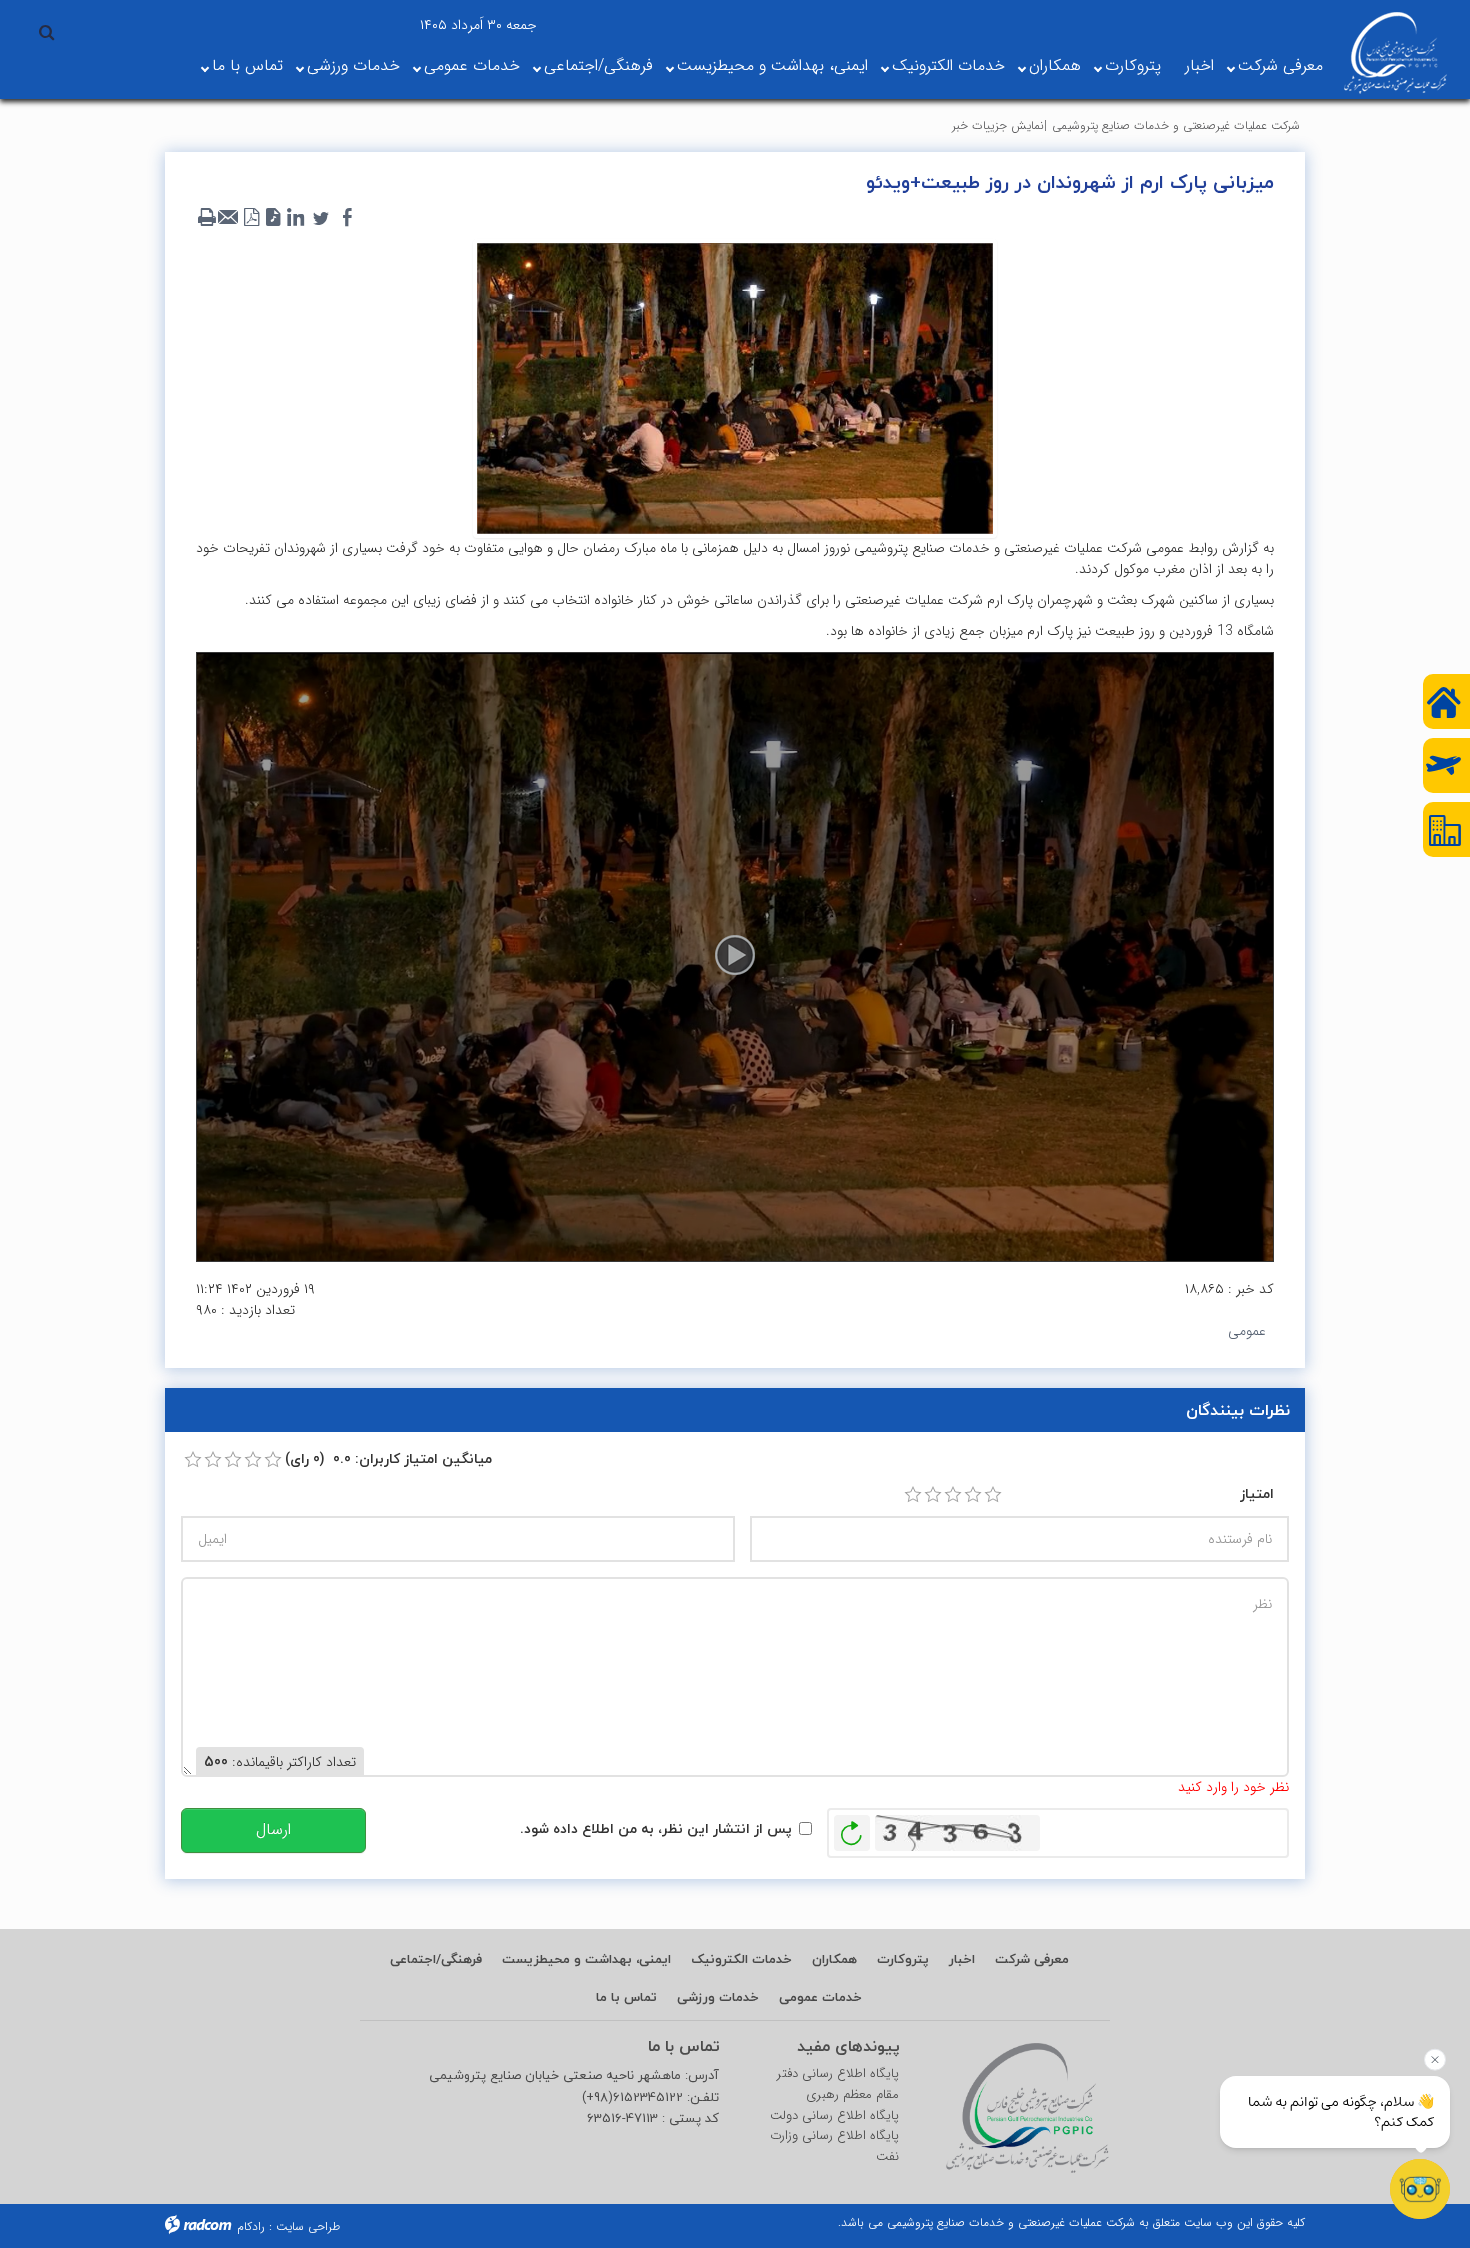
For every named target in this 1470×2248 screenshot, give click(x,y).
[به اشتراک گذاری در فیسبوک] (347, 218)
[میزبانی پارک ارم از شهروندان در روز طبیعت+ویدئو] (735, 387)
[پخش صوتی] (273, 218)
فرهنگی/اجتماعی (598, 65)
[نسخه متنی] (207, 218)
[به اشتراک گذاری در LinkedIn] (295, 218)
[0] (193, 1460)
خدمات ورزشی (353, 65)
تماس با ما (247, 65)
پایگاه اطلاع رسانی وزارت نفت (834, 2146)
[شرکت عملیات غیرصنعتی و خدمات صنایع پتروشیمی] (1395, 53)
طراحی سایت (308, 2226)
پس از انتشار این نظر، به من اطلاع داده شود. (656, 1828)
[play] (735, 957)
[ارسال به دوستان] (229, 218)
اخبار (1199, 65)
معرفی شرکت (1280, 65)
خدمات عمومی (472, 65)
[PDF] (251, 218)
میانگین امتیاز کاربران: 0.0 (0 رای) (388, 1458)
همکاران (1055, 65)
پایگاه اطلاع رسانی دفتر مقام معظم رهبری (838, 2084)
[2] (933, 1495)
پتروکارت (1133, 65)
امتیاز (1257, 1493)
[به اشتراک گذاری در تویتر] (321, 218)
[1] (913, 1495)
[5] (993, 1495)
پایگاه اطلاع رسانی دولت (834, 2116)
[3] (953, 1495)
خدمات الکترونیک (948, 65)
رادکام (251, 2226)
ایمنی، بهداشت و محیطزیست (772, 65)
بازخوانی (852, 1828)
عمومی (1247, 1331)
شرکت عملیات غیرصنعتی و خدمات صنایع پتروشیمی (1176, 125)
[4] (973, 1495)
